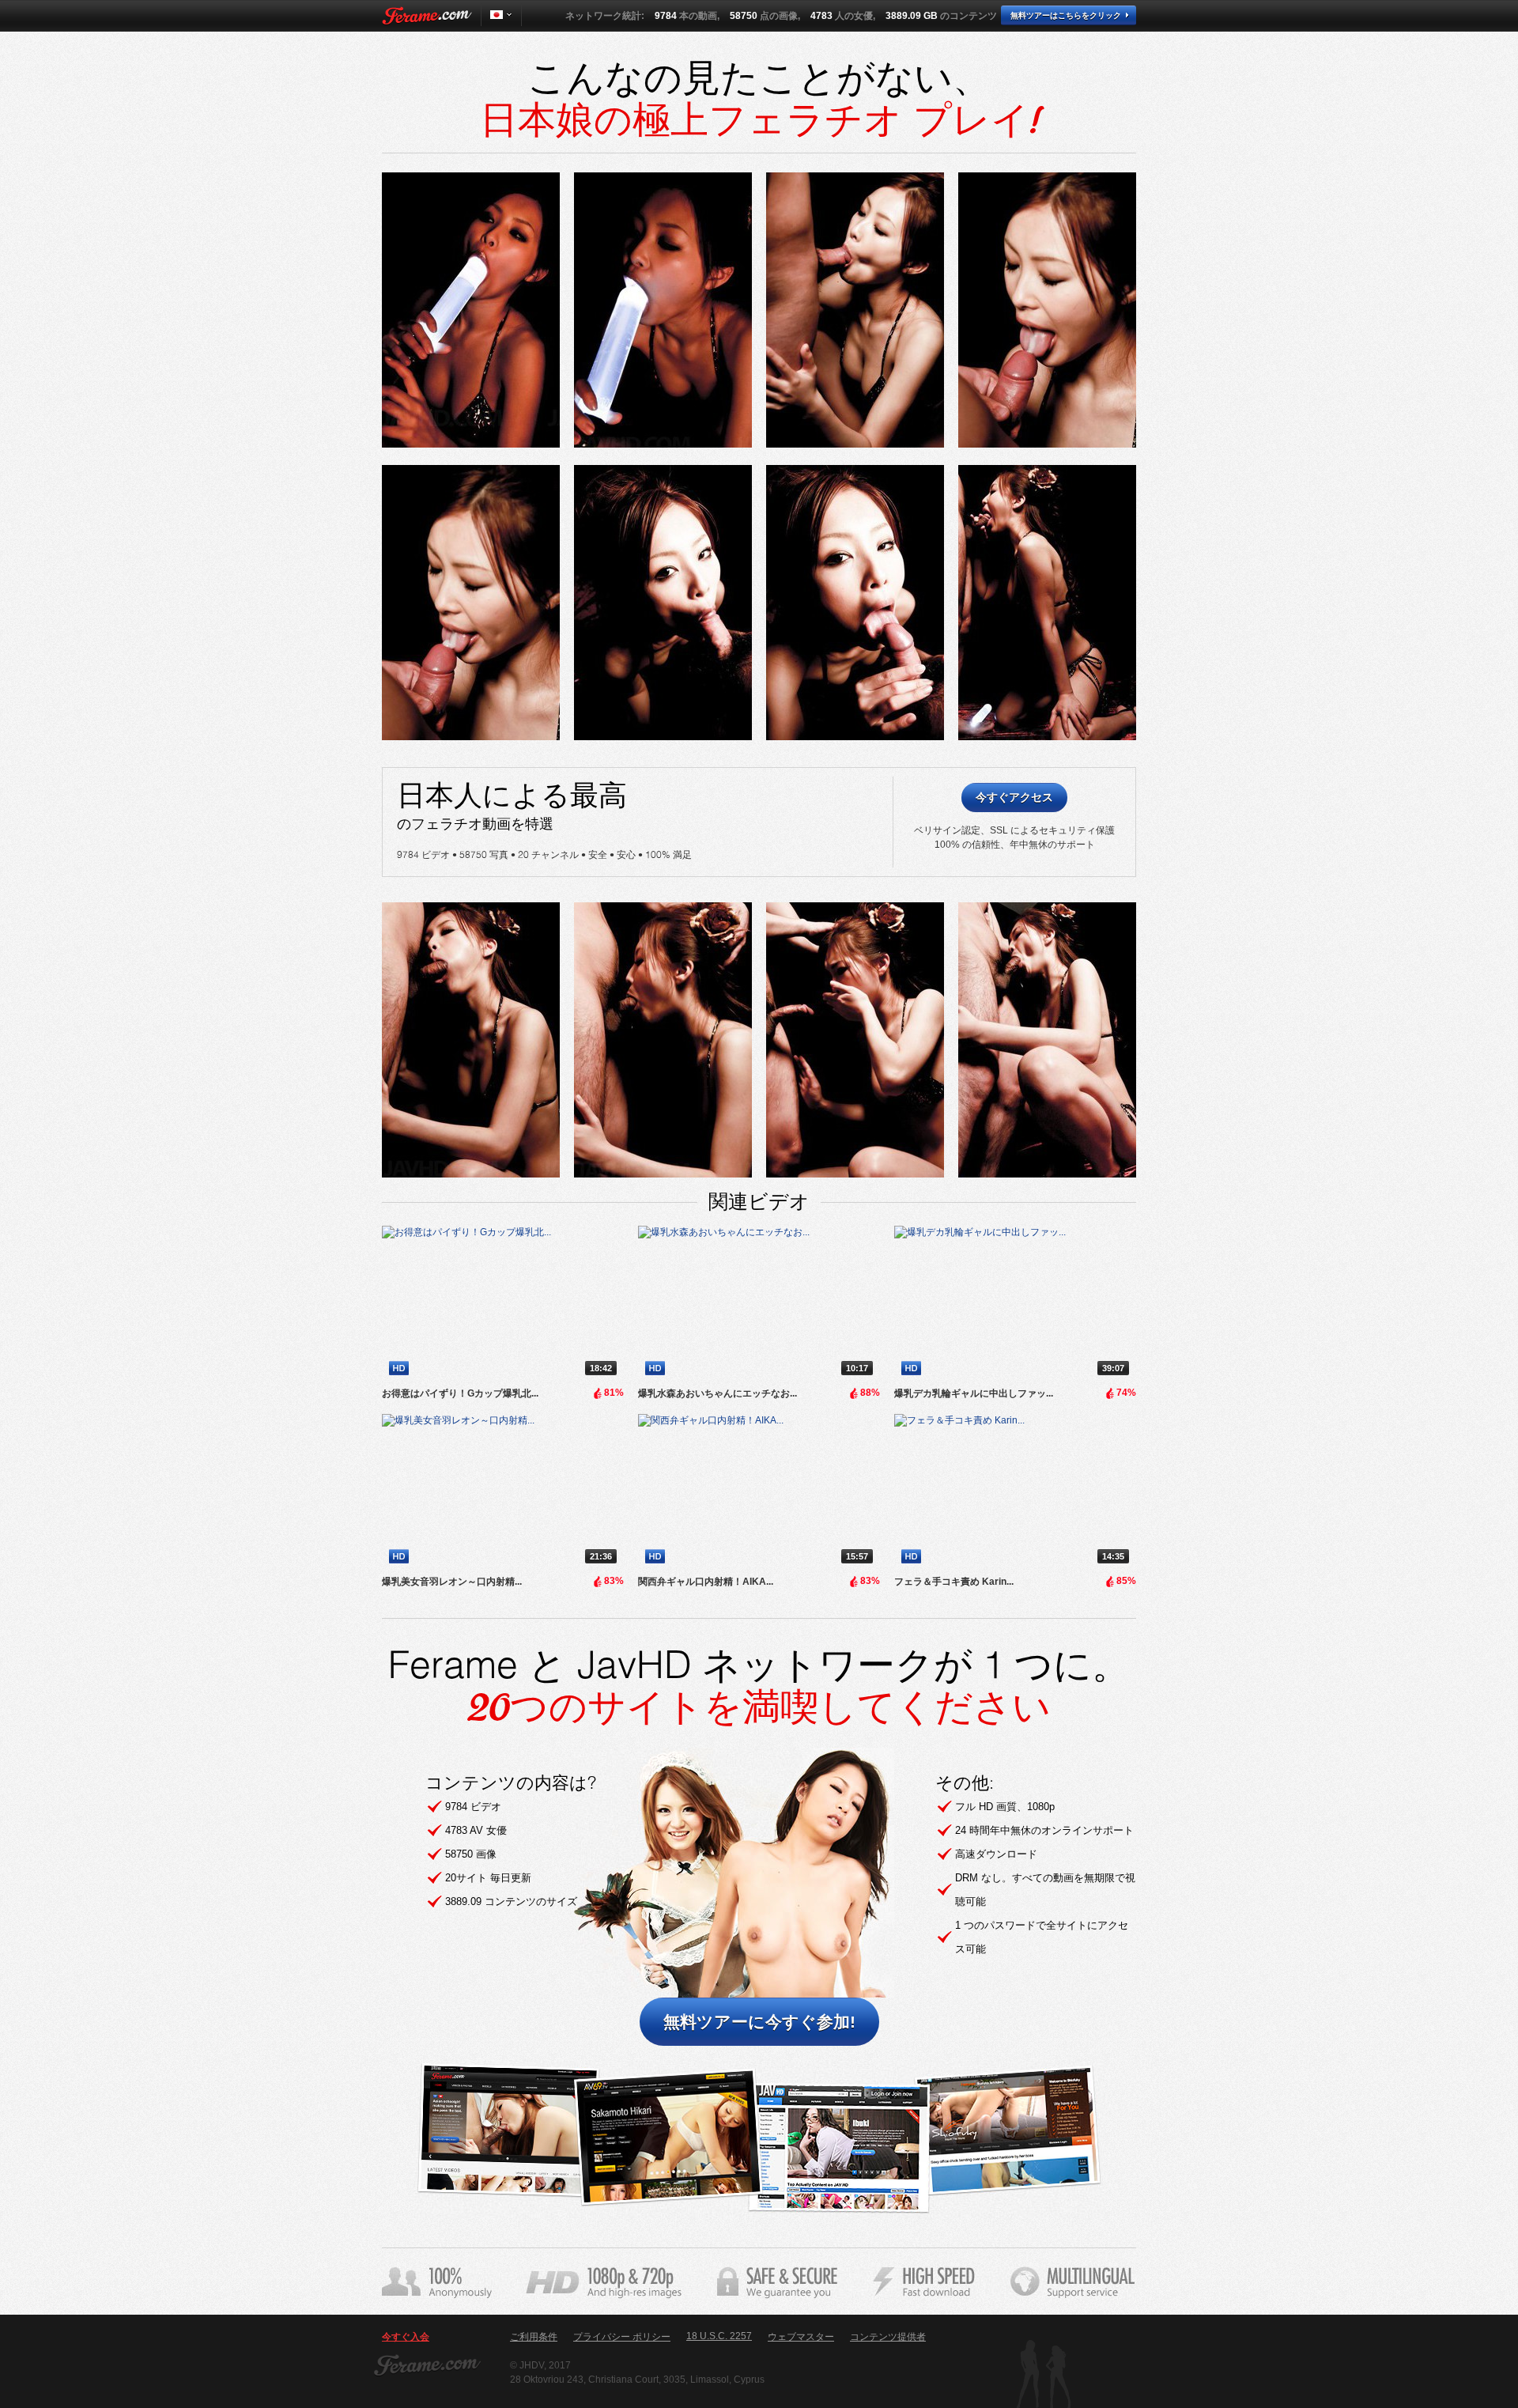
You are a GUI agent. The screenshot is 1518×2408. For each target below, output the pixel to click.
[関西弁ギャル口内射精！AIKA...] (759, 1492)
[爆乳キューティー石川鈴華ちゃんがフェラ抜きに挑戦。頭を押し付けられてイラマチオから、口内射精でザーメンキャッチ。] (471, 310)
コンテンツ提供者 (888, 2337)
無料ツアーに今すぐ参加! (759, 2022)
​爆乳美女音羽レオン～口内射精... (452, 1582)
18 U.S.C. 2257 (719, 2336)
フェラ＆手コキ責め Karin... (954, 1582)
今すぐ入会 (406, 2337)
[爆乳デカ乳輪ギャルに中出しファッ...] (1015, 1304)
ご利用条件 (534, 2337)
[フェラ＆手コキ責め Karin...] (1015, 1492)
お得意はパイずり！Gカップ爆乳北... (460, 1393)
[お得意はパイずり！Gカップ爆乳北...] (503, 1304)
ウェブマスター (801, 2337)
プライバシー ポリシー (622, 2337)
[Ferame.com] (427, 16)
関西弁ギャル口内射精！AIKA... (706, 1582)
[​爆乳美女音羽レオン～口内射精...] (503, 1492)
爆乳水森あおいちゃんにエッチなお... (717, 1393)
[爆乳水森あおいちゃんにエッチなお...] (759, 1304)
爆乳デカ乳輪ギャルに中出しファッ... (974, 1393)
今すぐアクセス (1014, 797)
